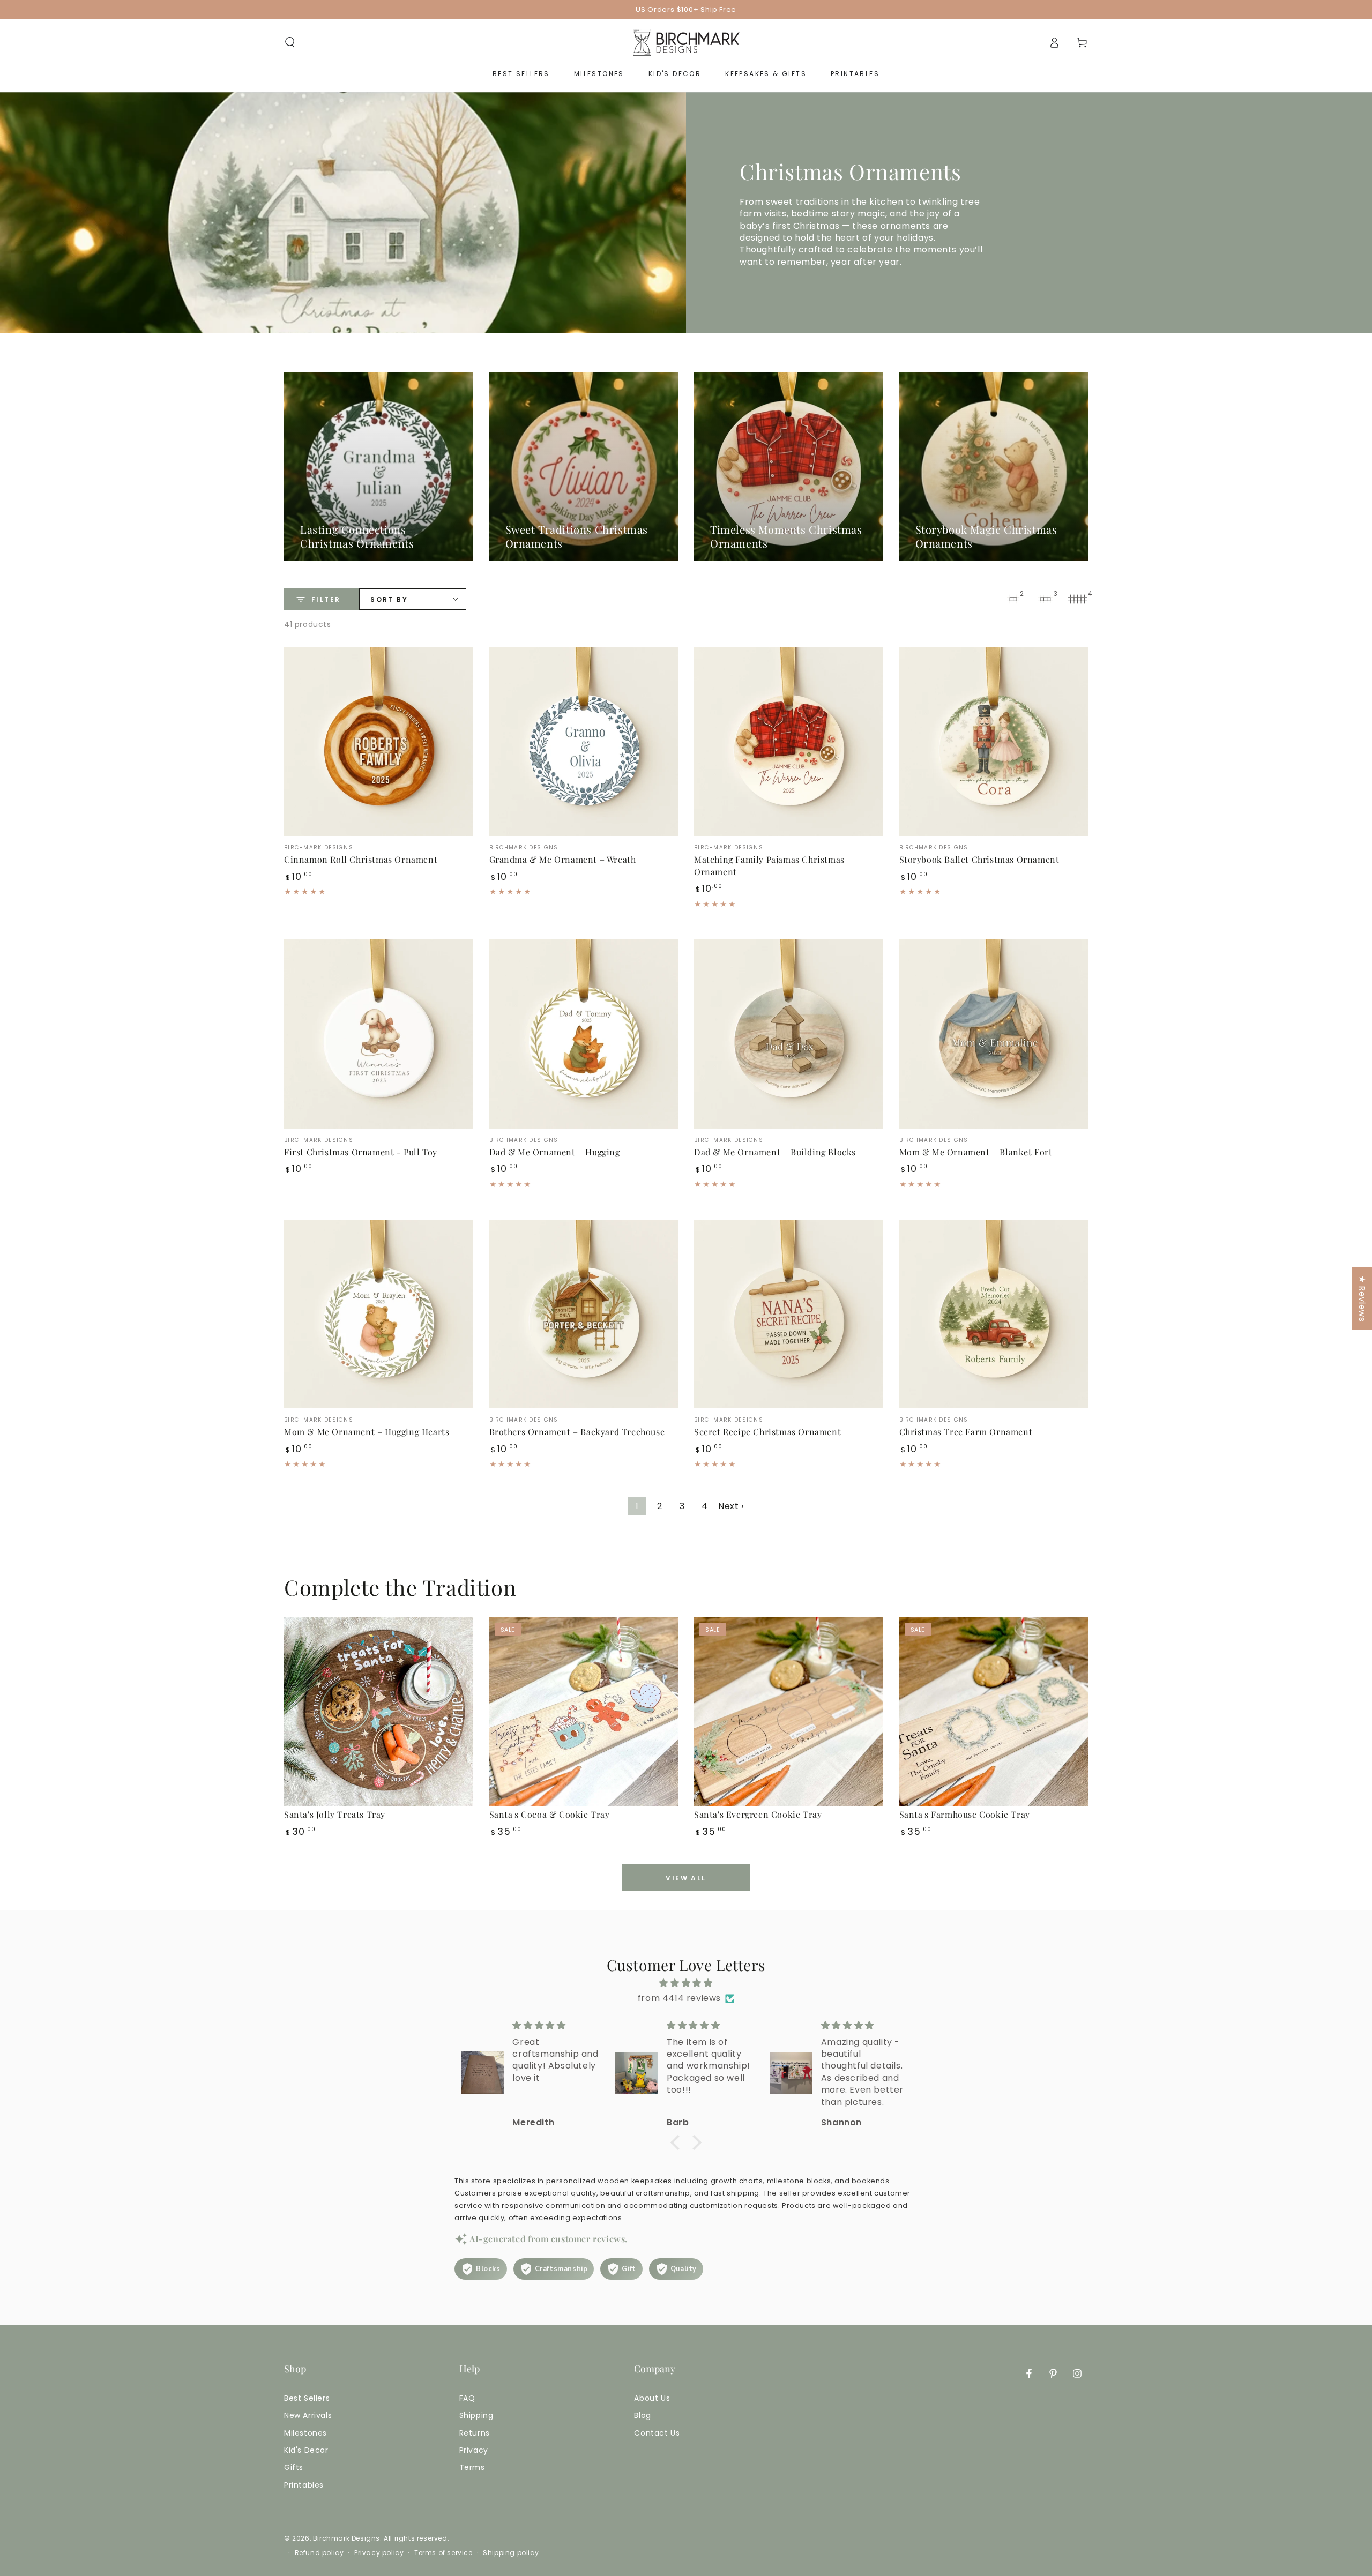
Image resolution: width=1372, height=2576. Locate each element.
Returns (475, 2433)
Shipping (476, 2415)
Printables (304, 2485)
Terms (472, 2467)
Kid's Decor (306, 2450)
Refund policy (319, 2553)
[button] (290, 42)
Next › (731, 1506)
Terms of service (443, 2553)
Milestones (305, 2433)
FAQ (467, 2398)
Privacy (474, 2450)
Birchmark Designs (346, 2538)
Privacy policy (379, 2553)
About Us (652, 2398)
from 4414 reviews (679, 1998)
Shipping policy (511, 2553)
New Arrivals (308, 2415)
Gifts (294, 2467)
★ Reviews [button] (1362, 1298)
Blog (642, 2415)
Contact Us (657, 2433)
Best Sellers (307, 2398)
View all (686, 1878)
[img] (686, 1983)
